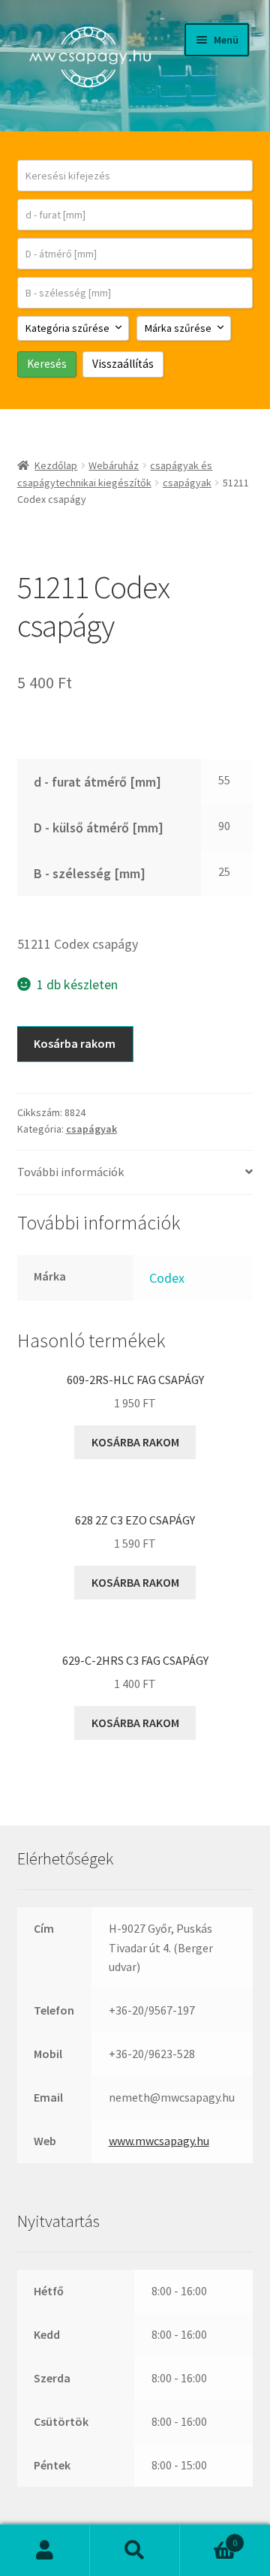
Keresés (135, 2550)
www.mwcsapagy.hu (159, 2141)
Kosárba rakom (75, 1043)
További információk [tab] (70, 1172)
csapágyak (187, 483)
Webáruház (114, 465)
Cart (208, 2537)
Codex (167, 1278)
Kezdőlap (56, 465)
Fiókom (45, 2550)
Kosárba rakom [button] (135, 1442)
